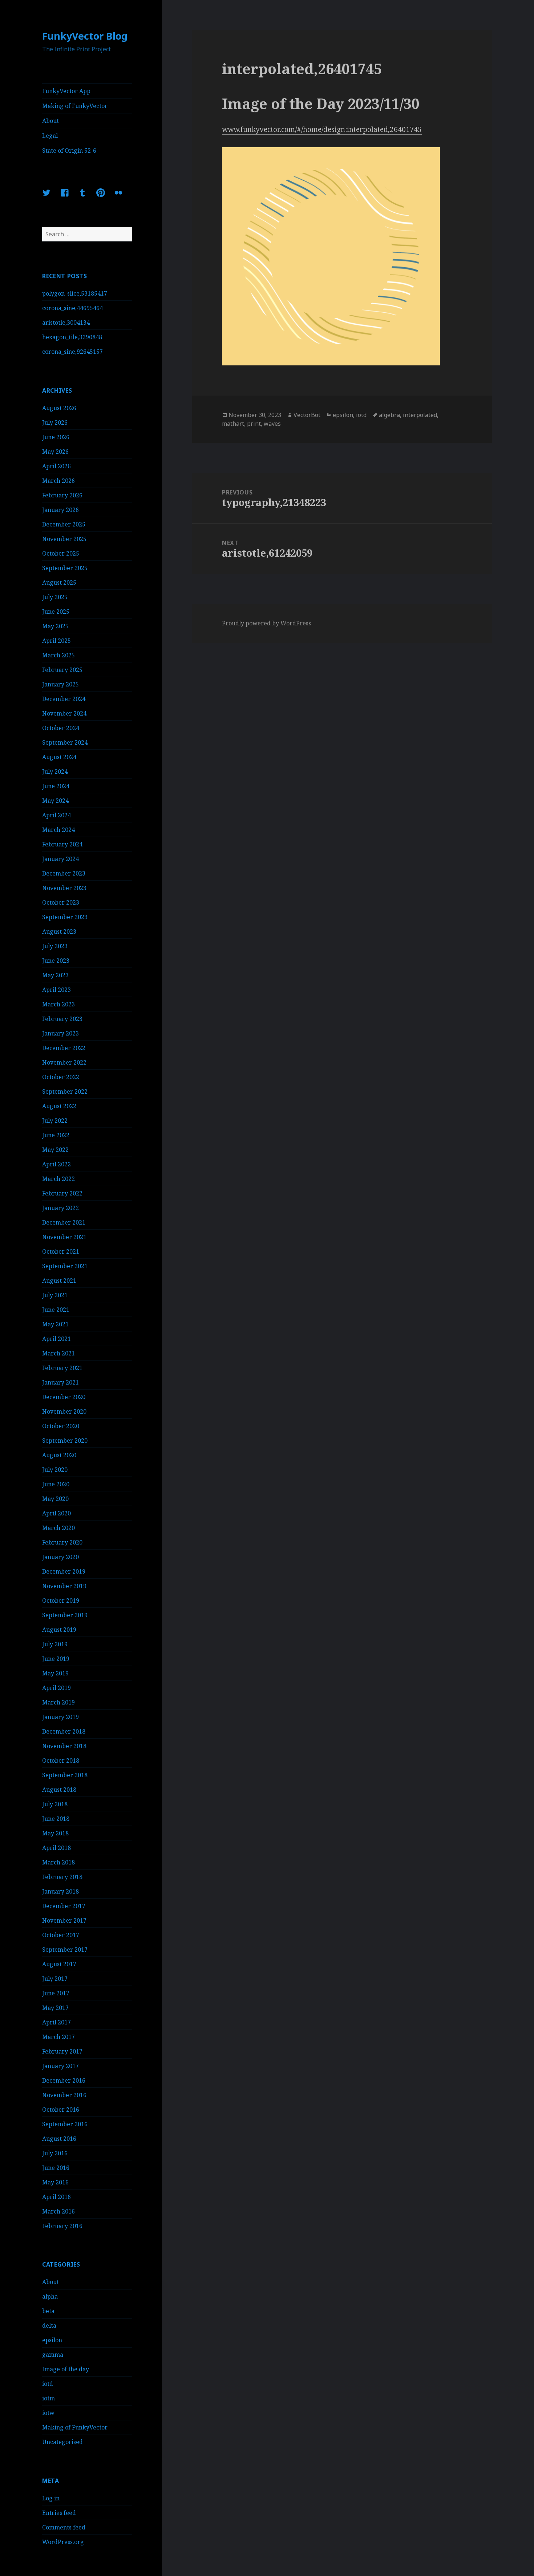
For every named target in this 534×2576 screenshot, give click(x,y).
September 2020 (65, 1441)
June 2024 (56, 786)
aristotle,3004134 (66, 322)
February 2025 (62, 670)
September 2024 (65, 742)
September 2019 (65, 1615)
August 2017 (59, 1964)
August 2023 (59, 932)
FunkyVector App (66, 91)
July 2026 (55, 422)
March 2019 (58, 1702)
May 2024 (55, 801)
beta (48, 2311)
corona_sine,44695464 (72, 308)
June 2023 (56, 961)
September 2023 (65, 917)
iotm (48, 2398)
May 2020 (55, 1499)
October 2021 (61, 1251)
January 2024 (60, 859)
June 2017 (56, 1993)
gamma (53, 2355)
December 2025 (64, 524)
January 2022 (60, 1208)
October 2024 (61, 728)
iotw (48, 2413)
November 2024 (64, 713)
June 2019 (56, 1659)
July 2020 (55, 1470)
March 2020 (58, 1528)
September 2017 (65, 1950)
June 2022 (56, 1135)
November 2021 (64, 1237)
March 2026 (58, 481)
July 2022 (55, 1121)
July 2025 (55, 597)
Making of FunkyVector (75, 106)
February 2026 (62, 495)
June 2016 (56, 2168)
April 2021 (56, 1339)
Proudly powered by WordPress (266, 623)
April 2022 (56, 1164)
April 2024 (56, 815)
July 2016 (55, 2153)
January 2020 (60, 1557)
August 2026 (59, 408)
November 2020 (64, 1411)
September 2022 (65, 1091)
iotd (48, 2384)
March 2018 (58, 1862)
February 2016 (62, 2226)
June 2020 (56, 1484)
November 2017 (64, 1920)
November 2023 (64, 888)
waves (272, 424)
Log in (51, 2498)
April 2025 (56, 641)
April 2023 (56, 990)
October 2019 (61, 1601)
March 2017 (58, 2037)
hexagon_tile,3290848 (72, 337)
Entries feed (59, 2513)
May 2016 (55, 2182)
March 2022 (58, 1179)
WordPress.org (63, 2542)
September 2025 (65, 568)
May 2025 (55, 626)
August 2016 (59, 2139)
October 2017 (61, 1935)
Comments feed (64, 2527)
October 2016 (61, 2110)
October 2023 (61, 902)
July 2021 (55, 1295)
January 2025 (60, 684)
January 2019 (60, 1717)
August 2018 (59, 1790)
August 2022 (59, 1106)
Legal (50, 136)
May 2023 (55, 975)
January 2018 (60, 1891)
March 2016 (58, 2211)
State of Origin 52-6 (69, 151)
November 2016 (64, 2095)
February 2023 (62, 1019)
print (254, 424)
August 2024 (59, 757)
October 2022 (61, 1077)
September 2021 (65, 1266)
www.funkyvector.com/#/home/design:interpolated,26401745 (322, 129)
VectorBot (307, 415)
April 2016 (56, 2197)
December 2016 (64, 2080)
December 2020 (64, 1397)
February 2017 (62, 2051)
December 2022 (64, 1048)
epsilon (52, 2340)
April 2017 (56, 2022)
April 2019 (56, 1688)
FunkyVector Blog (85, 36)
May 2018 (55, 1833)
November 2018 (64, 1746)
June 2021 (56, 1310)
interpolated (420, 415)
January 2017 (60, 2066)
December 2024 (64, 699)
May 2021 (55, 1324)
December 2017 (64, 1906)
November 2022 (64, 1062)
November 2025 (64, 539)
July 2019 (55, 1644)
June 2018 (56, 1819)
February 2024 (62, 844)
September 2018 (65, 1775)
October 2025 (61, 553)
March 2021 (58, 1353)
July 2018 (55, 1804)
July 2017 (55, 1979)
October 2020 (61, 1426)
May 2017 (55, 2008)
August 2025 (59, 582)
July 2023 (55, 946)
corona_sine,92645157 (72, 352)
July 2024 (55, 772)
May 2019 (55, 1673)
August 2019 (59, 1630)
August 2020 (59, 1455)
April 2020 (56, 1513)
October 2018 (61, 1760)
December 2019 (64, 1571)
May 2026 (55, 452)
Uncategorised (62, 2442)
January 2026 (60, 510)
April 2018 (56, 1848)
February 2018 (62, 1877)
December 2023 (64, 873)
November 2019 (64, 1586)
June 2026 (56, 437)
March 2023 (58, 1004)
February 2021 (62, 1368)
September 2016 (65, 2124)
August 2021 (59, 1281)
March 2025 (58, 655)
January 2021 (60, 1382)
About (50, 121)
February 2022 (62, 1193)
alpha (50, 2296)
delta (49, 2325)
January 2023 (60, 1033)
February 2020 (62, 1542)
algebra (389, 415)
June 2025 (56, 612)
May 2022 (55, 1150)
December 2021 (64, 1222)
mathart (233, 424)
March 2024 (58, 830)
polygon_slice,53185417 (75, 293)
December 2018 (64, 1731)
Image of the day (66, 2369)
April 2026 (56, 466)
